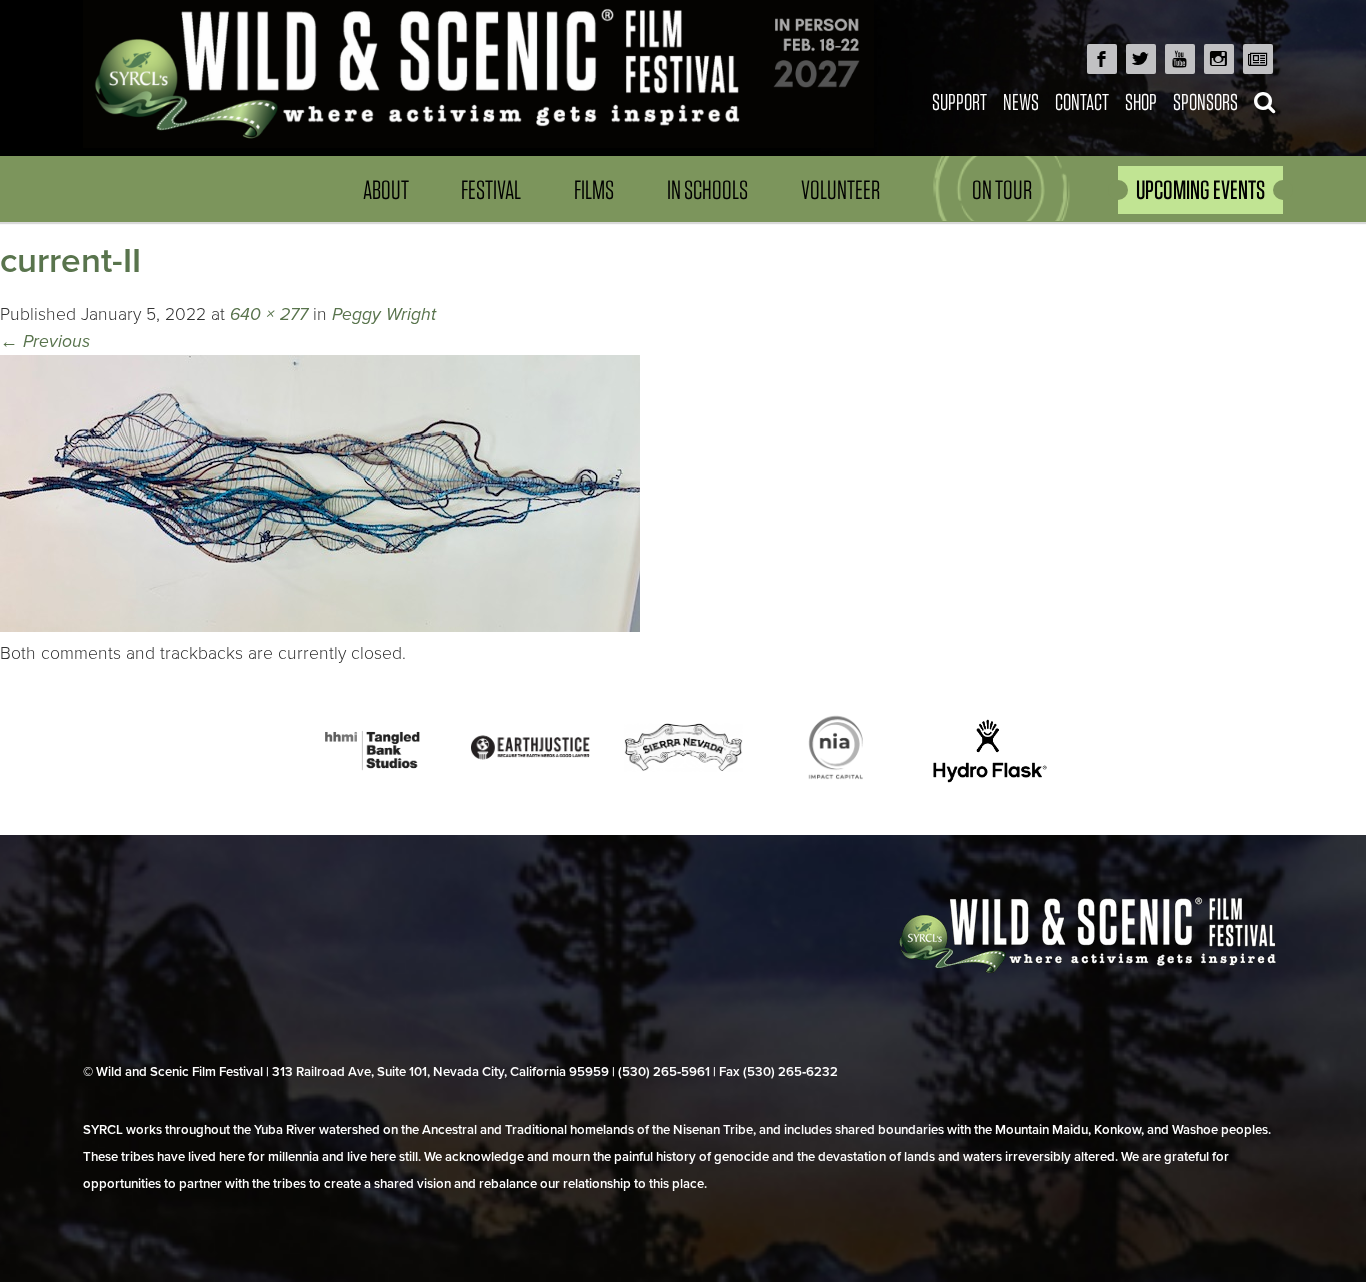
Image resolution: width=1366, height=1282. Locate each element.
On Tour (1002, 189)
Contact (1082, 101)
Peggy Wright (384, 314)
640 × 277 (269, 314)
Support (959, 101)
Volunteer (840, 189)
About (386, 189)
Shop (1141, 101)
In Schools (707, 189)
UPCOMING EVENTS (1200, 189)
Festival (491, 189)
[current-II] (320, 626)
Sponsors (1205, 101)
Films (594, 189)
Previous (45, 341)
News (1021, 101)
